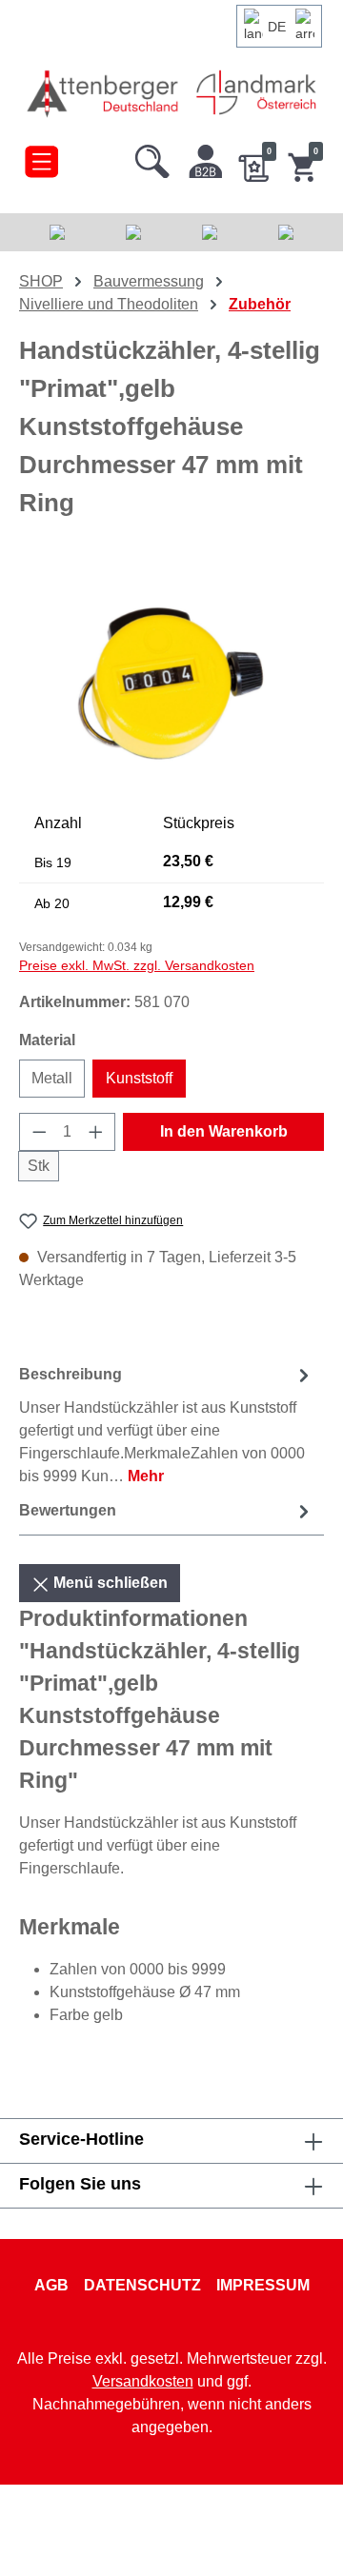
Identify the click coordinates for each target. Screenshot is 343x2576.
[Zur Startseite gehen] (104, 93)
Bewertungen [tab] (68, 1510)
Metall (52, 1078)
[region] (171, 682)
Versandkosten (143, 2381)
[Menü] (41, 157)
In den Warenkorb (224, 1131)
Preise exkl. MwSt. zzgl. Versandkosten (137, 965)
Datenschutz (142, 2285)
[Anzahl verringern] (39, 1132)
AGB (51, 2285)
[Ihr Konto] (206, 157)
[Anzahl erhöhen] (96, 1132)
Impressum (263, 2285)
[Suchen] (152, 157)
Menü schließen (109, 1583)
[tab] (167, 1425)
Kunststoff (139, 1078)
